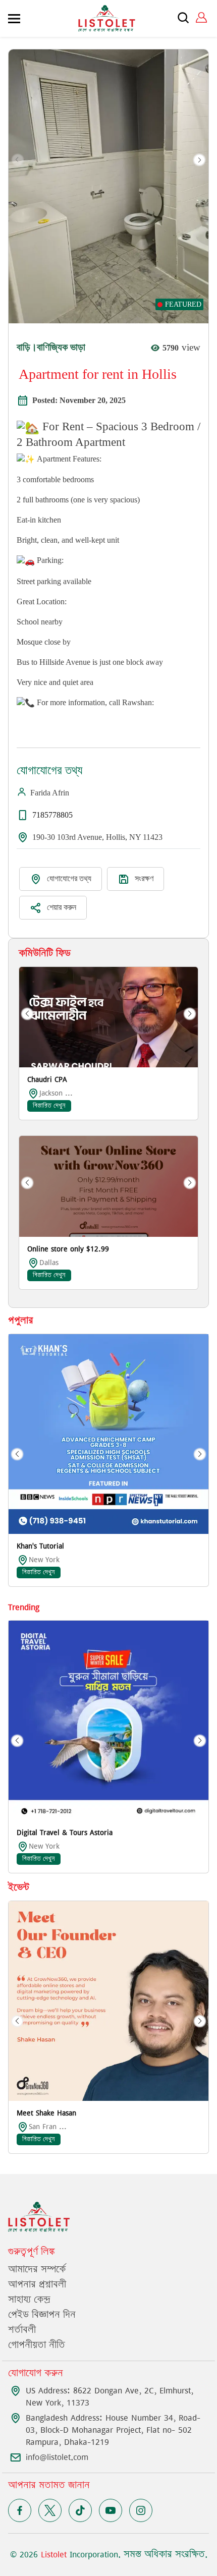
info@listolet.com (57, 2457)
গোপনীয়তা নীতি (37, 2345)
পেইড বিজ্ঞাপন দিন (42, 2315)
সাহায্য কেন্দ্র (29, 2300)
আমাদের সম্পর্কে (37, 2270)
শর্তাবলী (22, 2330)
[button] (199, 160)
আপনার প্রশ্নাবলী (37, 2285)
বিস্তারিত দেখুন (49, 1106)
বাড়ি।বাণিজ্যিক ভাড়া (51, 347)
